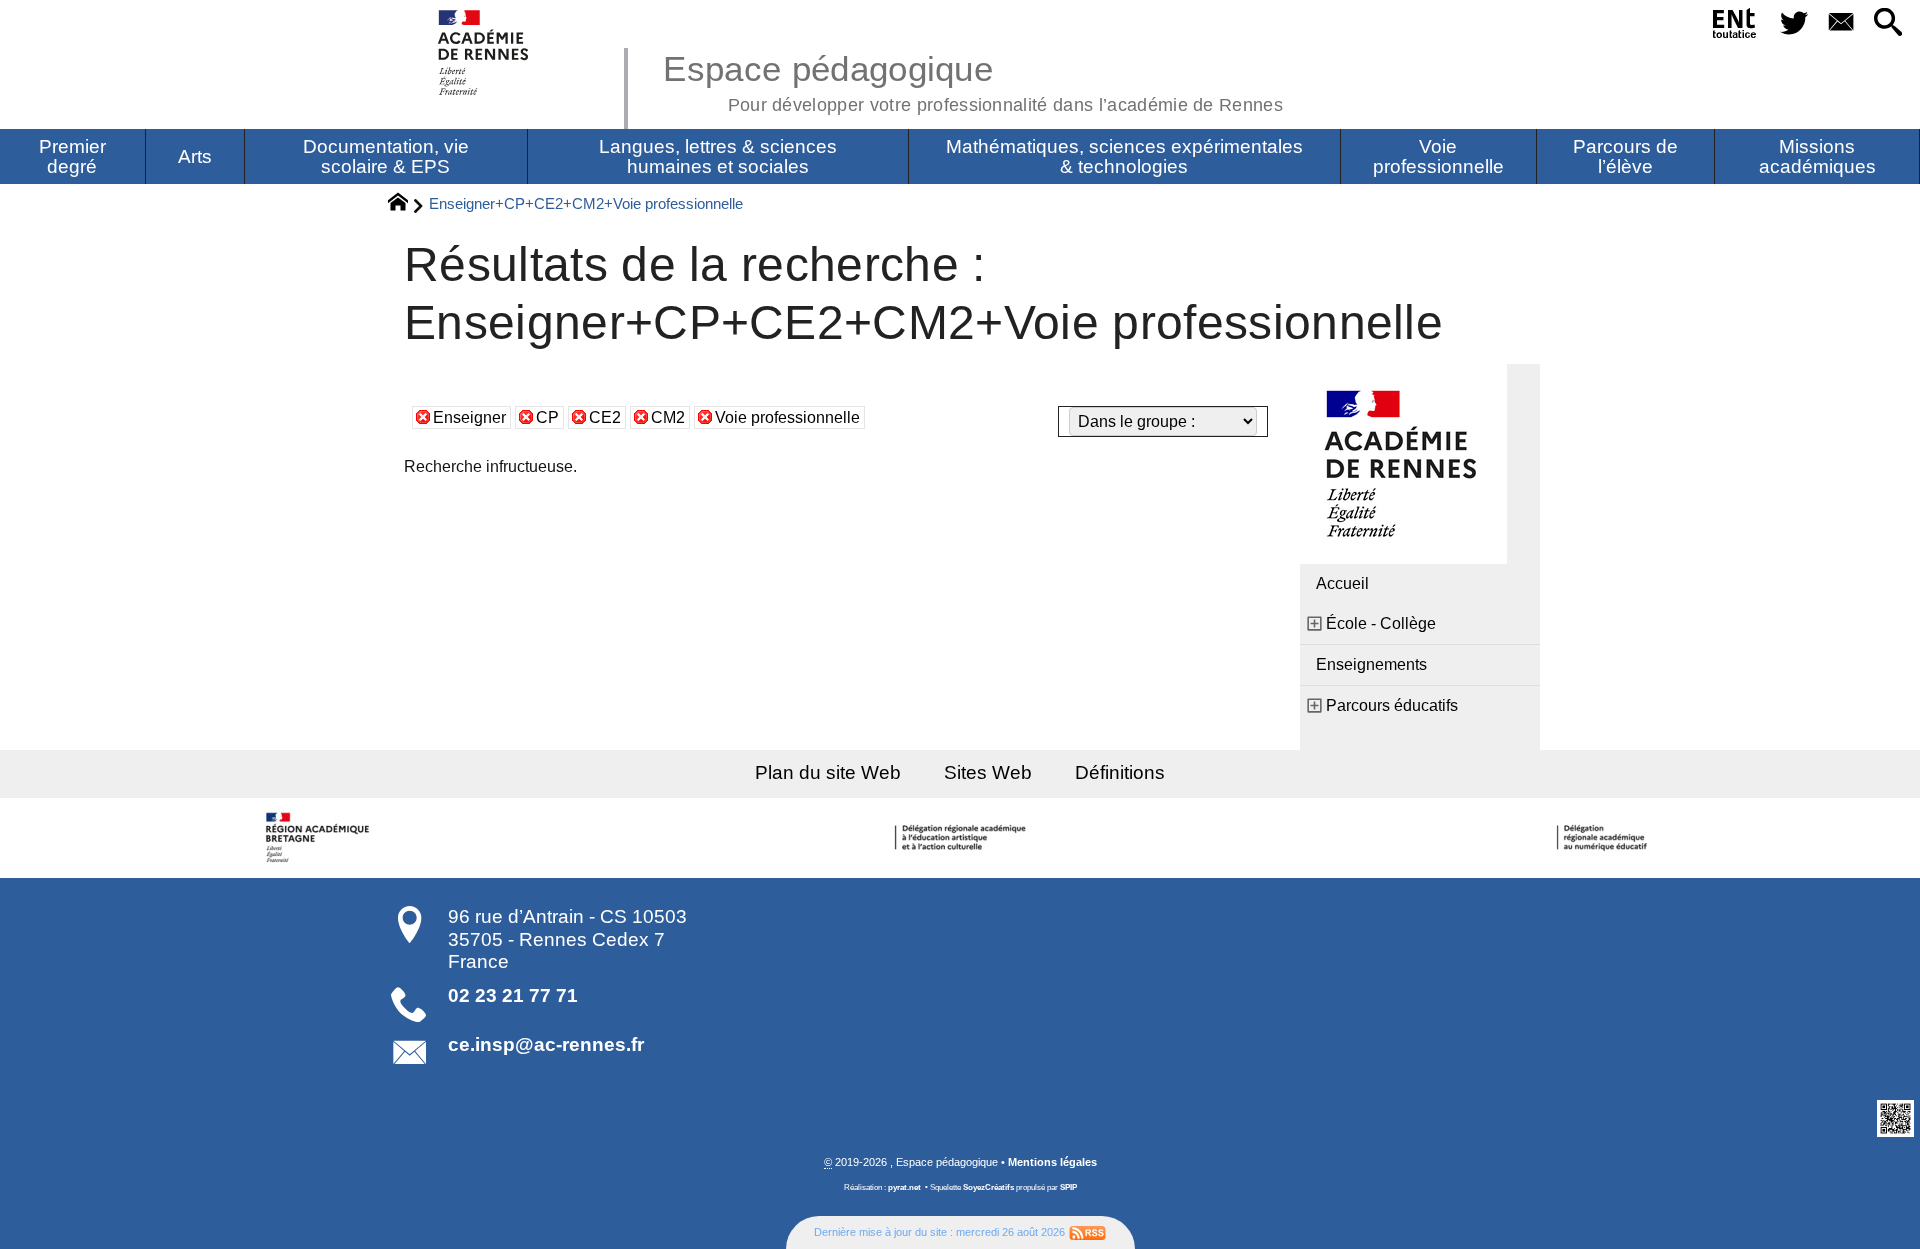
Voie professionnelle (787, 417)
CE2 (605, 417)
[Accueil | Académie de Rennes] (320, 838)
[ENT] (1735, 27)
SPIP (1068, 1187)
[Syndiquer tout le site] (1087, 1232)
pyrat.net (904, 1187)
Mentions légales (1052, 1162)
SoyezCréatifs (988, 1187)
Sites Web (988, 772)
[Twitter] (1793, 23)
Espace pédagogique (973, 80)
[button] (1888, 23)
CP (547, 417)
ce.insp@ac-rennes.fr (546, 1044)
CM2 (668, 417)
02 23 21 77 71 (513, 995)
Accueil (1342, 583)
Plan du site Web (828, 772)
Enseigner (469, 417)
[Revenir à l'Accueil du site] (406, 205)
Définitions (1120, 772)
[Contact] (1840, 23)
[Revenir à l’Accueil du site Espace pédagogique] (484, 52)
